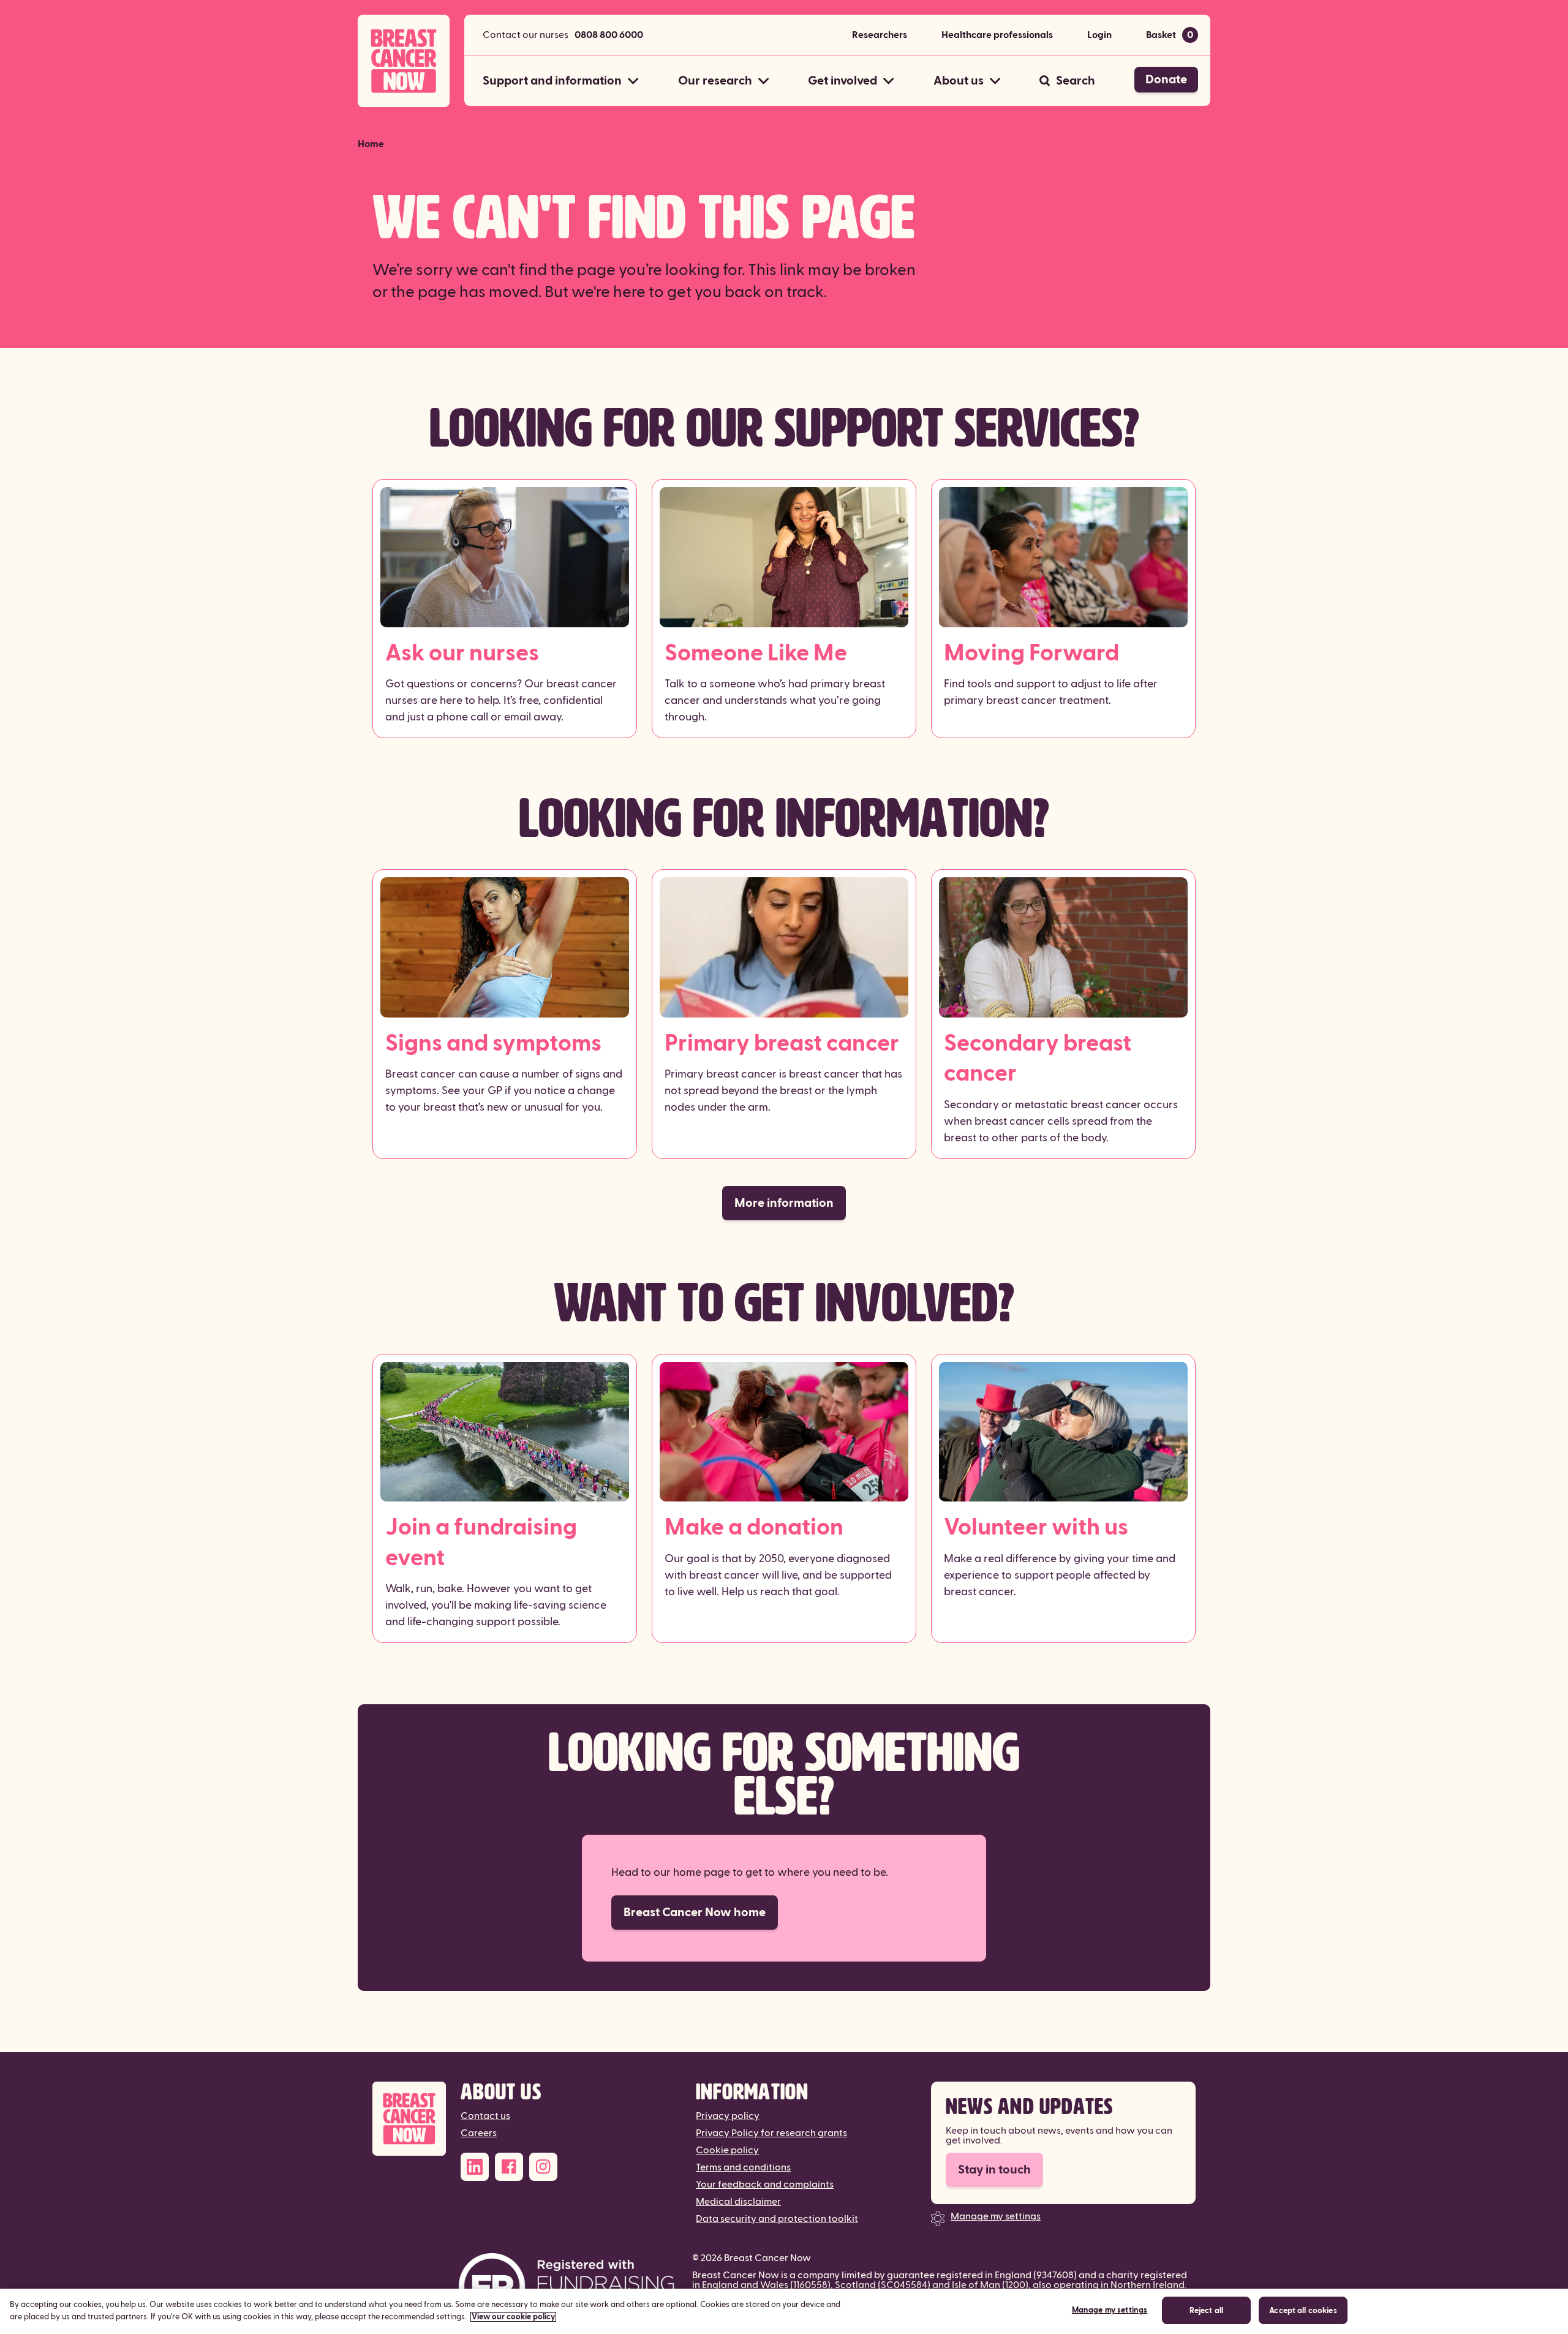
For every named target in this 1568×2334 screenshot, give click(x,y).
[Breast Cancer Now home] (404, 61)
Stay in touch (994, 2170)
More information (784, 1203)
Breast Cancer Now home (695, 1913)
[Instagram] (543, 2167)
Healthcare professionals (997, 35)
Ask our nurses (462, 653)
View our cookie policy (513, 2317)
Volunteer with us (1036, 1528)
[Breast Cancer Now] (409, 2119)
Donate (1166, 80)
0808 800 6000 (609, 35)
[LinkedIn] (475, 2167)
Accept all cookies (1303, 2311)
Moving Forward (1031, 653)
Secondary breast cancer (1038, 1059)
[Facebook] (509, 2167)
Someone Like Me (756, 653)
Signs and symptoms (493, 1044)
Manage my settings (996, 2216)
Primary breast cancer (782, 1044)
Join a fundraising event (481, 1543)
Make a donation (754, 1528)
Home (371, 144)
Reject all (1206, 2311)
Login (1099, 35)
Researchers (880, 35)
